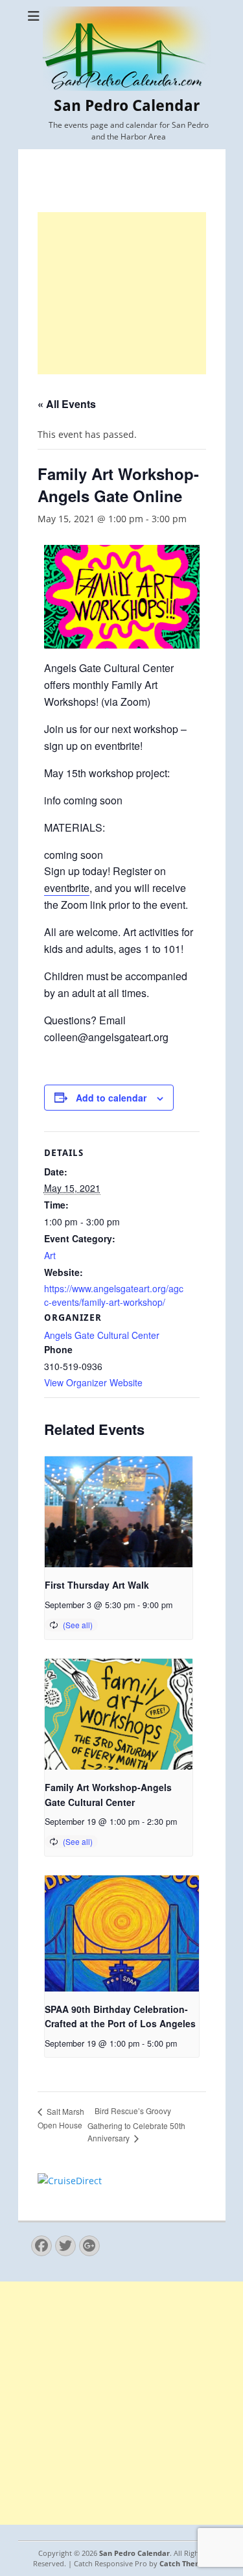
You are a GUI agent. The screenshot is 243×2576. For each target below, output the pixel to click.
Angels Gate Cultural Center (102, 1335)
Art (50, 1255)
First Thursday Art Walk (97, 1585)
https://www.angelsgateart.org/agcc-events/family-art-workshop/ (114, 1295)
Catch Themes (185, 2563)
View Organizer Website (93, 1382)
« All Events (67, 404)
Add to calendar (111, 1098)
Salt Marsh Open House (61, 2118)
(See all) (78, 1625)
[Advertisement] (122, 293)
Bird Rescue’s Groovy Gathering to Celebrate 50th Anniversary (136, 2124)
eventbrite (67, 888)
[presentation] (119, 1512)
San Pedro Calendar (127, 106)
